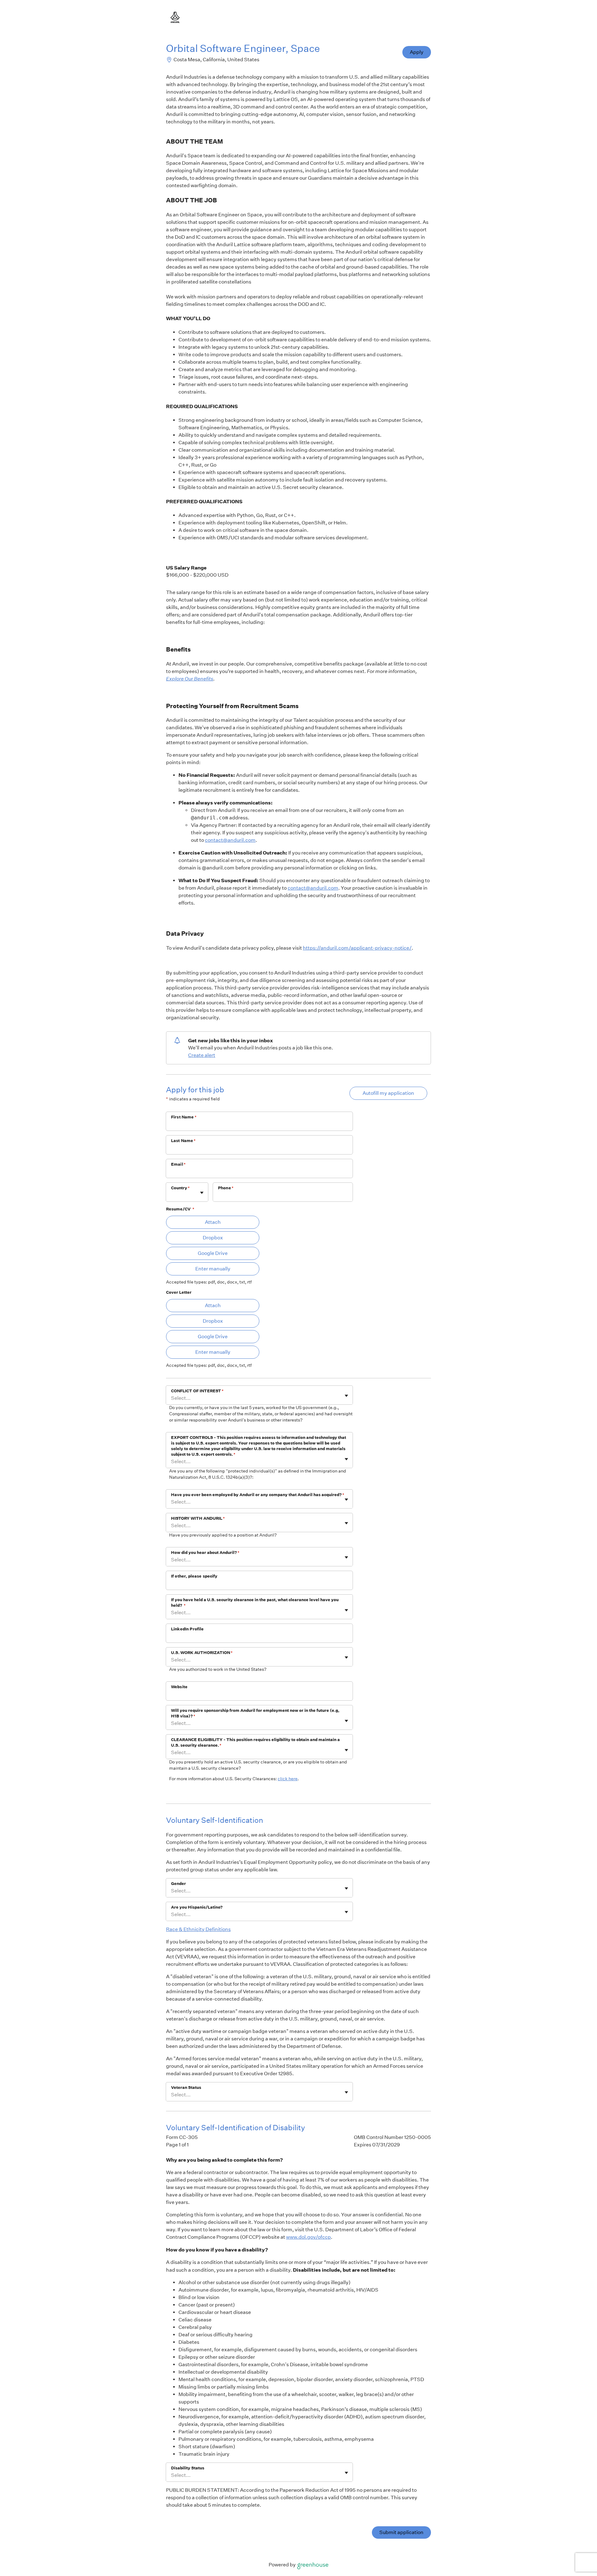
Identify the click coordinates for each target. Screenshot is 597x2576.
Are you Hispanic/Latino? (197, 1907)
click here (288, 1779)
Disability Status (188, 2468)
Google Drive (213, 1253)
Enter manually (213, 1269)
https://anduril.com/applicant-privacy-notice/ (357, 948)
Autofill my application (388, 1093)
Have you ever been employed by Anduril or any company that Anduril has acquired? (258, 1495)
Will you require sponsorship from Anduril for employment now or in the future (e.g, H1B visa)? (255, 1713)
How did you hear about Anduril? (205, 1553)
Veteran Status (186, 2088)
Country (180, 1188)
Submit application (401, 2532)
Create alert (202, 1055)
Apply (417, 52)
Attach (213, 1222)
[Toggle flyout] (202, 1193)
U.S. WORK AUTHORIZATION (202, 1653)
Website (179, 1687)
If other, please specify (194, 1576)
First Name (184, 1117)
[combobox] (171, 1195)
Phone (226, 1188)
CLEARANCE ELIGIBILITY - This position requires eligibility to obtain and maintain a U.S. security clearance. (255, 1742)
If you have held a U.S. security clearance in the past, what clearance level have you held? (255, 1603)
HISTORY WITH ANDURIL (198, 1518)
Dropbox (213, 1238)
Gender (178, 1884)
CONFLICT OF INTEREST (197, 1391)
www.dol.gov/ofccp (308, 2237)
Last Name (183, 1141)
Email (178, 1164)
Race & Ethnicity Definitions (198, 1929)
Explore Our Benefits (190, 679)
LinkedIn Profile (187, 1629)
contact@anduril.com (230, 840)
